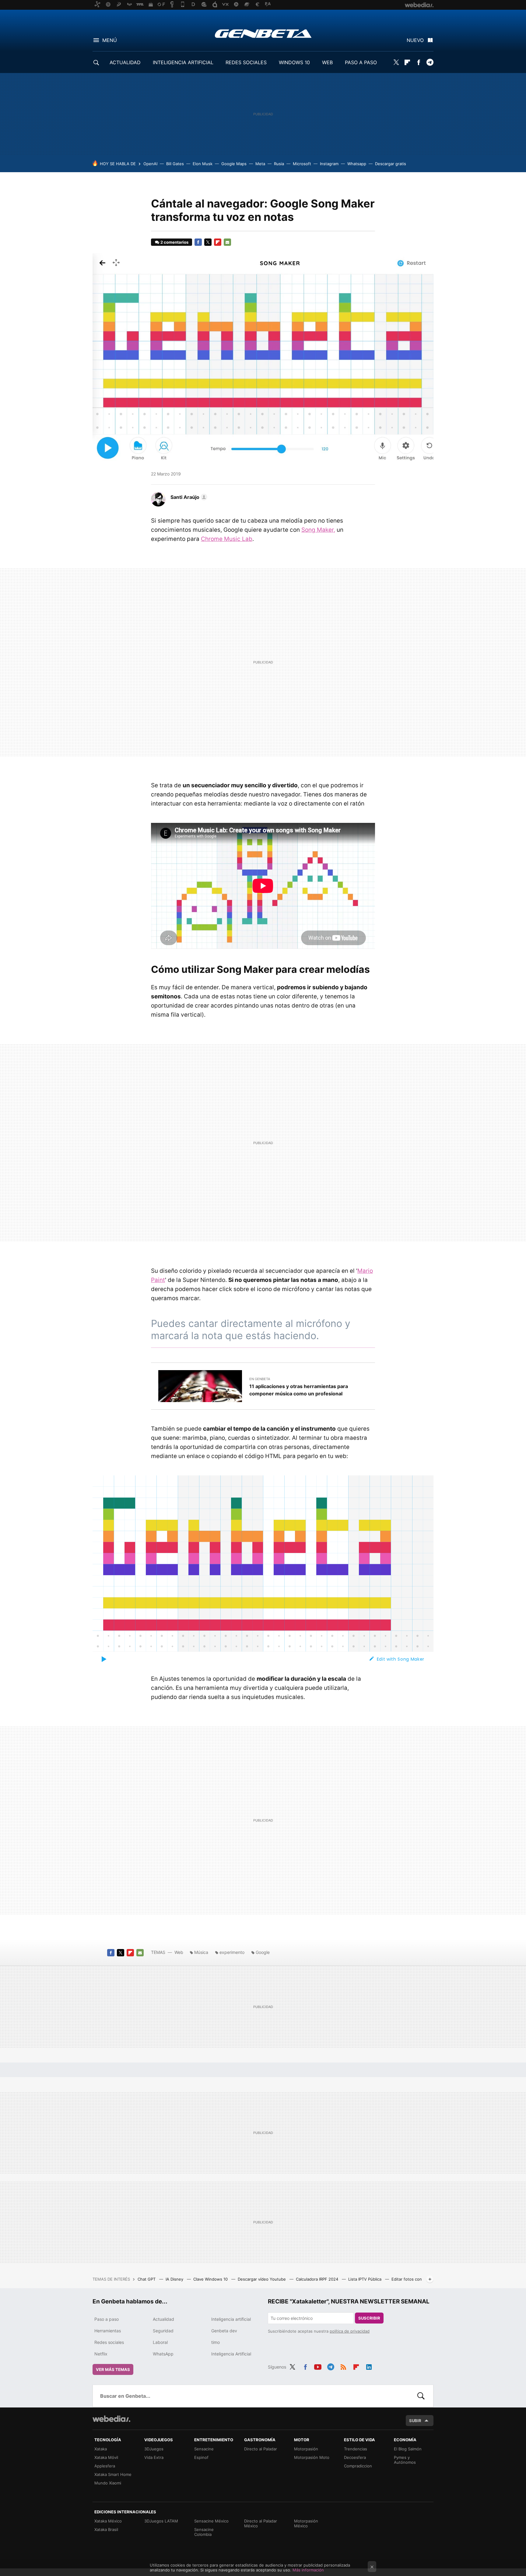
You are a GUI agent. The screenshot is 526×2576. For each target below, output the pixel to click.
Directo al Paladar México (261, 2523)
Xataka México (108, 2521)
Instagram (329, 164)
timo (216, 2342)
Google (263, 1952)
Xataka (101, 2449)
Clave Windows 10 (211, 2279)
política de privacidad (350, 2331)
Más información (308, 2570)
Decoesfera (355, 2457)
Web (179, 1952)
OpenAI (150, 164)
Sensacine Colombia (204, 2532)
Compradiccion (358, 2466)
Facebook (419, 62)
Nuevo (415, 40)
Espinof (201, 2457)
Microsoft (302, 164)
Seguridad (163, 2331)
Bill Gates (175, 164)
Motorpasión (306, 2449)
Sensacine (204, 2449)
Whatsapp (357, 164)
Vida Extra (154, 2457)
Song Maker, (318, 530)
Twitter (396, 62)
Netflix (101, 2354)
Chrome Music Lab (227, 539)
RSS (343, 2366)
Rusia (279, 164)
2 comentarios (174, 242)
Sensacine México (211, 2521)
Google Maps (234, 164)
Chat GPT (147, 2279)
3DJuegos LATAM (161, 2521)
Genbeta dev (224, 2331)
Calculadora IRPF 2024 (318, 2279)
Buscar (421, 2396)
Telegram (430, 62)
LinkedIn (369, 2366)
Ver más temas (113, 2369)
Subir (415, 2421)
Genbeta (263, 33)
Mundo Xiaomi (108, 2483)
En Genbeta (260, 1379)
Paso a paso (107, 2319)
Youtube (318, 2366)
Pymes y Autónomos (405, 2460)
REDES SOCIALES (246, 62)
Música (201, 1952)
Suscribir (369, 2318)
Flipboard (407, 62)
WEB (327, 62)
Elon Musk (203, 164)
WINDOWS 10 (294, 62)
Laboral (160, 2342)
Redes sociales (109, 2342)
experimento (232, 1952)
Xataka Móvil (106, 2457)
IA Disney (175, 2279)
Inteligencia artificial (231, 2319)
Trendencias (356, 2449)
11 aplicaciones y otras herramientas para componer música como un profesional (299, 1390)
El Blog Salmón (408, 2449)
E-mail (227, 242)
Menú (110, 40)
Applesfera (105, 2466)
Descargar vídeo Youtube (262, 2279)
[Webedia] (111, 2419)
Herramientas (108, 2331)
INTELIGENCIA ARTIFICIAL (183, 62)
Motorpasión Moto (312, 2457)
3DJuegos (154, 2449)
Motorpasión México (306, 2523)
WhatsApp (163, 2354)
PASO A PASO (361, 62)
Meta (260, 164)
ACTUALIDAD (125, 62)
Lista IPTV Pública (365, 2279)
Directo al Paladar (261, 2449)
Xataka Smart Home (113, 2474)
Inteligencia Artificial (231, 2354)
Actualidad (163, 2319)
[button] (188, 497)
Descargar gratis (391, 164)
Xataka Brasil (106, 2529)
